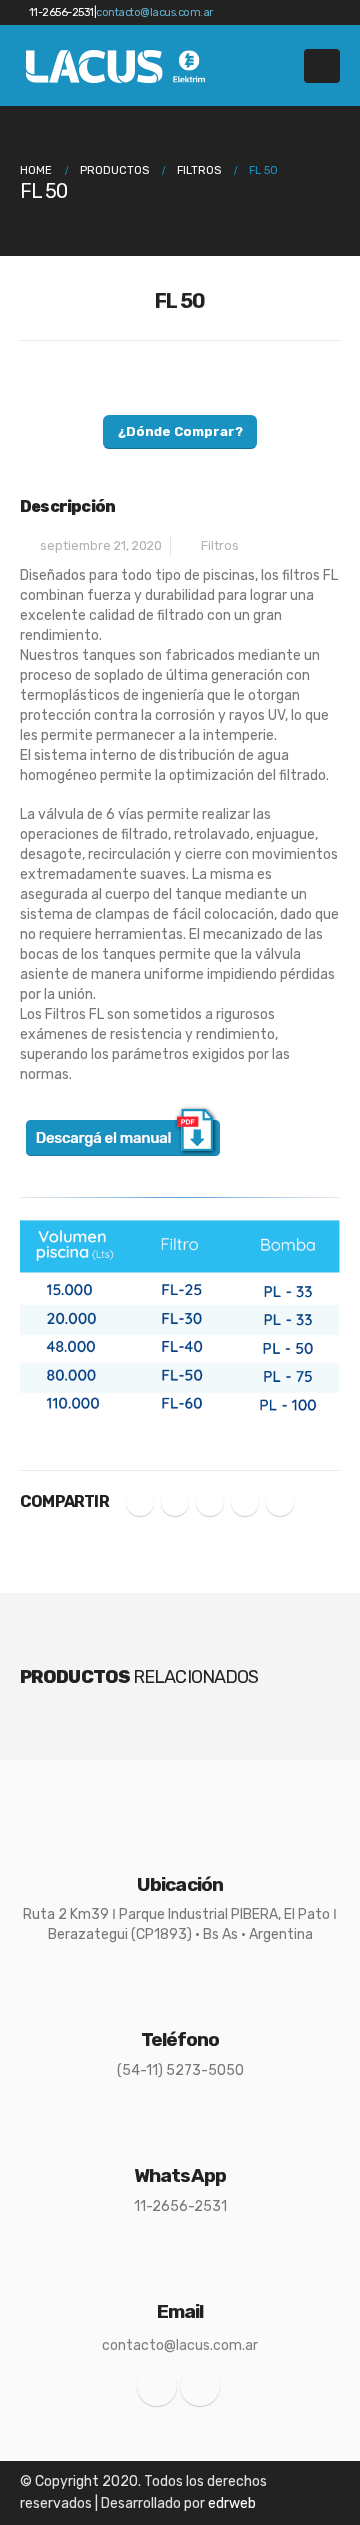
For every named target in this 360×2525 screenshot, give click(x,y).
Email (280, 1502)
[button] (322, 66)
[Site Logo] (116, 65)
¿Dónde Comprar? (180, 431)
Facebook (140, 1502)
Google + (245, 1502)
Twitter (175, 1502)
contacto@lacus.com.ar (154, 12)
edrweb (232, 2503)
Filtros (220, 545)
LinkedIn (210, 1502)
